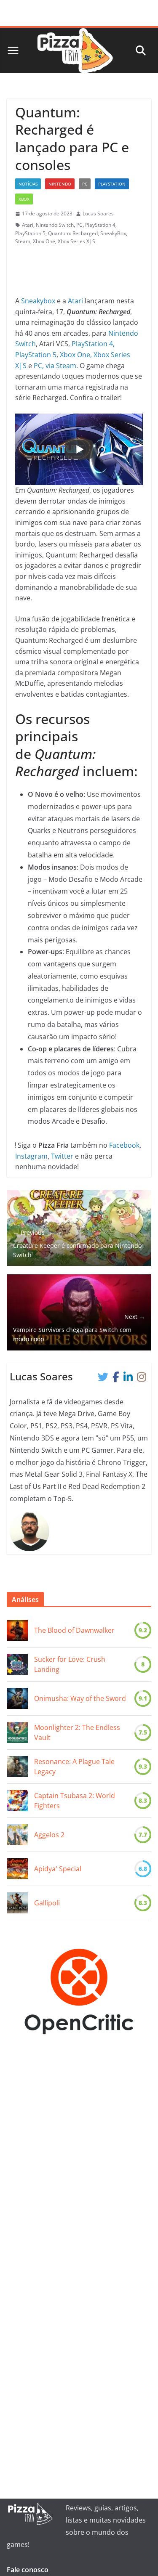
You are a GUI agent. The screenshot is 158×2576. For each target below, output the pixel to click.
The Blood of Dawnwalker (74, 1630)
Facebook (124, 1145)
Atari (28, 225)
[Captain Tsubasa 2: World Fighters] (17, 1801)
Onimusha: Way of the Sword (80, 1698)
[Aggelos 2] (17, 1835)
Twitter (62, 1156)
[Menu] (13, 50)
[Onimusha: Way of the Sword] (17, 1698)
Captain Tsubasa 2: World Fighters (75, 1801)
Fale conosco (28, 2570)
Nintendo (60, 184)
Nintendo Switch (55, 225)
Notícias (28, 184)
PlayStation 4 (100, 225)
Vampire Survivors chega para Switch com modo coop (79, 1328)
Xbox (24, 199)
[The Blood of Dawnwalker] (17, 1630)
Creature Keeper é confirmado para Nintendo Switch (77, 1244)
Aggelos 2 (49, 1835)
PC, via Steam (55, 366)
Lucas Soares (98, 214)
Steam (23, 241)
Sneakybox (38, 301)
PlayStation (112, 184)
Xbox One (44, 241)
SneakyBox (113, 233)
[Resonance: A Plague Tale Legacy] (17, 1767)
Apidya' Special (58, 1869)
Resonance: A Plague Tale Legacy (74, 1767)
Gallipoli (48, 1903)
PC (85, 184)
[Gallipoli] (17, 1903)
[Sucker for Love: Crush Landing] (17, 1664)
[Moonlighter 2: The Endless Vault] (17, 1732)
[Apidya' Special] (17, 1869)
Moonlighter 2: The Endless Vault (77, 1732)
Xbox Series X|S (76, 241)
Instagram (31, 1156)
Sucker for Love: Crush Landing (70, 1664)
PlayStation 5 (30, 233)
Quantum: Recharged (73, 233)
